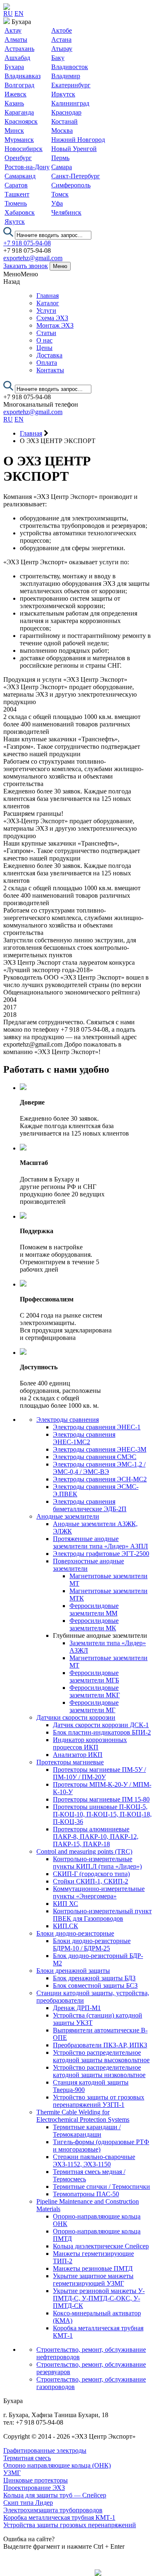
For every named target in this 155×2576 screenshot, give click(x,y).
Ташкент (17, 194)
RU (8, 13)
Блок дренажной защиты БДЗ (94, 1978)
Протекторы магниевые (70, 1762)
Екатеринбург (71, 85)
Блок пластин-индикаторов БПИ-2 (102, 1732)
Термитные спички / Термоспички (101, 2187)
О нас (44, 340)
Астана (61, 40)
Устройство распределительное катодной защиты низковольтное (99, 2071)
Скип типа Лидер (28, 2503)
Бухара (14, 67)
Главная (48, 296)
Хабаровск (20, 212)
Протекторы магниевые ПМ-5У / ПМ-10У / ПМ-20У (99, 1773)
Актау (13, 30)
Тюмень (16, 203)
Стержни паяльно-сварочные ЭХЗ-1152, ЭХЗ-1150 (94, 2160)
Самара (62, 167)
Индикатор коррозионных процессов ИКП (90, 1743)
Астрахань (19, 49)
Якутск (15, 222)
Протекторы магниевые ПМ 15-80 (101, 1799)
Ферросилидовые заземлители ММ (94, 1609)
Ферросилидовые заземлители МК (94, 1624)
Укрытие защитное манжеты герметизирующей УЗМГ (93, 2280)
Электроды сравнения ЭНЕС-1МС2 (84, 1438)
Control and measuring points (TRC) (84, 1851)
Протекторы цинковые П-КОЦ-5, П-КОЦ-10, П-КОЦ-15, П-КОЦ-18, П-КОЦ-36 (102, 1814)
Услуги (46, 310)
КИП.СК (66, 1926)
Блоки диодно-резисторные (75, 1933)
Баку (58, 58)
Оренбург (18, 158)
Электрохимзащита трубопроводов (53, 2510)
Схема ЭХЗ (52, 318)
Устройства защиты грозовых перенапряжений (70, 2525)
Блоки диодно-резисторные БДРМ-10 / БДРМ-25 (92, 1945)
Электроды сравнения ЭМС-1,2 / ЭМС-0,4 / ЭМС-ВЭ (99, 1468)
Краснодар (66, 112)
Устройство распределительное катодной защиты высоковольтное (101, 2056)
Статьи (46, 333)
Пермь (60, 158)
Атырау (62, 49)
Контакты (50, 370)
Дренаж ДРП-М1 (77, 2008)
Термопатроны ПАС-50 (86, 2194)
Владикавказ (23, 76)
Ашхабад (17, 58)
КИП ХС (66, 1904)
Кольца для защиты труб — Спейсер (55, 2495)
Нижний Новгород (78, 140)
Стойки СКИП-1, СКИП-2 (91, 1881)
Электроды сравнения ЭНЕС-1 (97, 1427)
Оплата (47, 363)
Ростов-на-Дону (27, 167)
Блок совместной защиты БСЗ (95, 1985)
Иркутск (63, 94)
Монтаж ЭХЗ (55, 325)
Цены (44, 348)
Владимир (66, 76)
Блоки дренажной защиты (73, 1971)
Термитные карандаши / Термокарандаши (87, 2131)
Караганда (19, 112)
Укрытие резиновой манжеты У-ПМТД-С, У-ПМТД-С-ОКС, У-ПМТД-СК (99, 2298)
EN (19, 13)
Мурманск (19, 140)
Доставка (49, 355)
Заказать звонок (26, 266)
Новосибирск (24, 149)
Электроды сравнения (68, 1420)
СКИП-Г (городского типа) (91, 1874)
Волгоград (19, 85)
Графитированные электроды (45, 2450)
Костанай (64, 121)
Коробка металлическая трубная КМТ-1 (59, 2517)
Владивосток (70, 67)
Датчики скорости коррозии (76, 1717)
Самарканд (20, 176)
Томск (60, 194)
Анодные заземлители (68, 1516)
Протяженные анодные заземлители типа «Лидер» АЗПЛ (100, 1542)
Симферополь (71, 185)
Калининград (70, 103)
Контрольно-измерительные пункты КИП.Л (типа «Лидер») (97, 1863)
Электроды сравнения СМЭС (95, 1457)
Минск (14, 131)
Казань (14, 103)
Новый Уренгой (74, 149)
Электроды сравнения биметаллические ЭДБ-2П (90, 1505)
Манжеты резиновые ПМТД (93, 2268)
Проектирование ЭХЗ (34, 2488)
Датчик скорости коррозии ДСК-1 (101, 1725)
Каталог (48, 303)
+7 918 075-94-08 (27, 243)
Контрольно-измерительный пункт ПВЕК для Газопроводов (102, 1915)
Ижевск (15, 94)
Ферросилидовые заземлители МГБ (94, 1676)
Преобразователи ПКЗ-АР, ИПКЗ (100, 2045)
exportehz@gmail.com (33, 258)
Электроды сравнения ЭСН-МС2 (100, 1479)
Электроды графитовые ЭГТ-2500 (101, 1554)
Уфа (57, 203)
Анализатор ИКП (78, 1755)
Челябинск (66, 212)
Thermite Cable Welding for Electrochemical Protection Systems (83, 2116)
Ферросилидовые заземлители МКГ (95, 1691)
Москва (62, 131)
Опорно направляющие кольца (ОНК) (57, 2465)
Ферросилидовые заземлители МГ (94, 1706)
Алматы (16, 40)
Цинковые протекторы (36, 2480)
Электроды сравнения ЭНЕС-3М (100, 1449)
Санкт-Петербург (76, 176)
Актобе (62, 30)
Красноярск (21, 121)
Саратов (16, 185)
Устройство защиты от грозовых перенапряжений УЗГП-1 (99, 2101)
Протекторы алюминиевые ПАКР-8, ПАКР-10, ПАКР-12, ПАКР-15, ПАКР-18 (96, 1837)
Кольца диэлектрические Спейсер (101, 2246)
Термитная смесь (27, 2458)
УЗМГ (12, 2473)
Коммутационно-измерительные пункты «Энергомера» (99, 1892)
